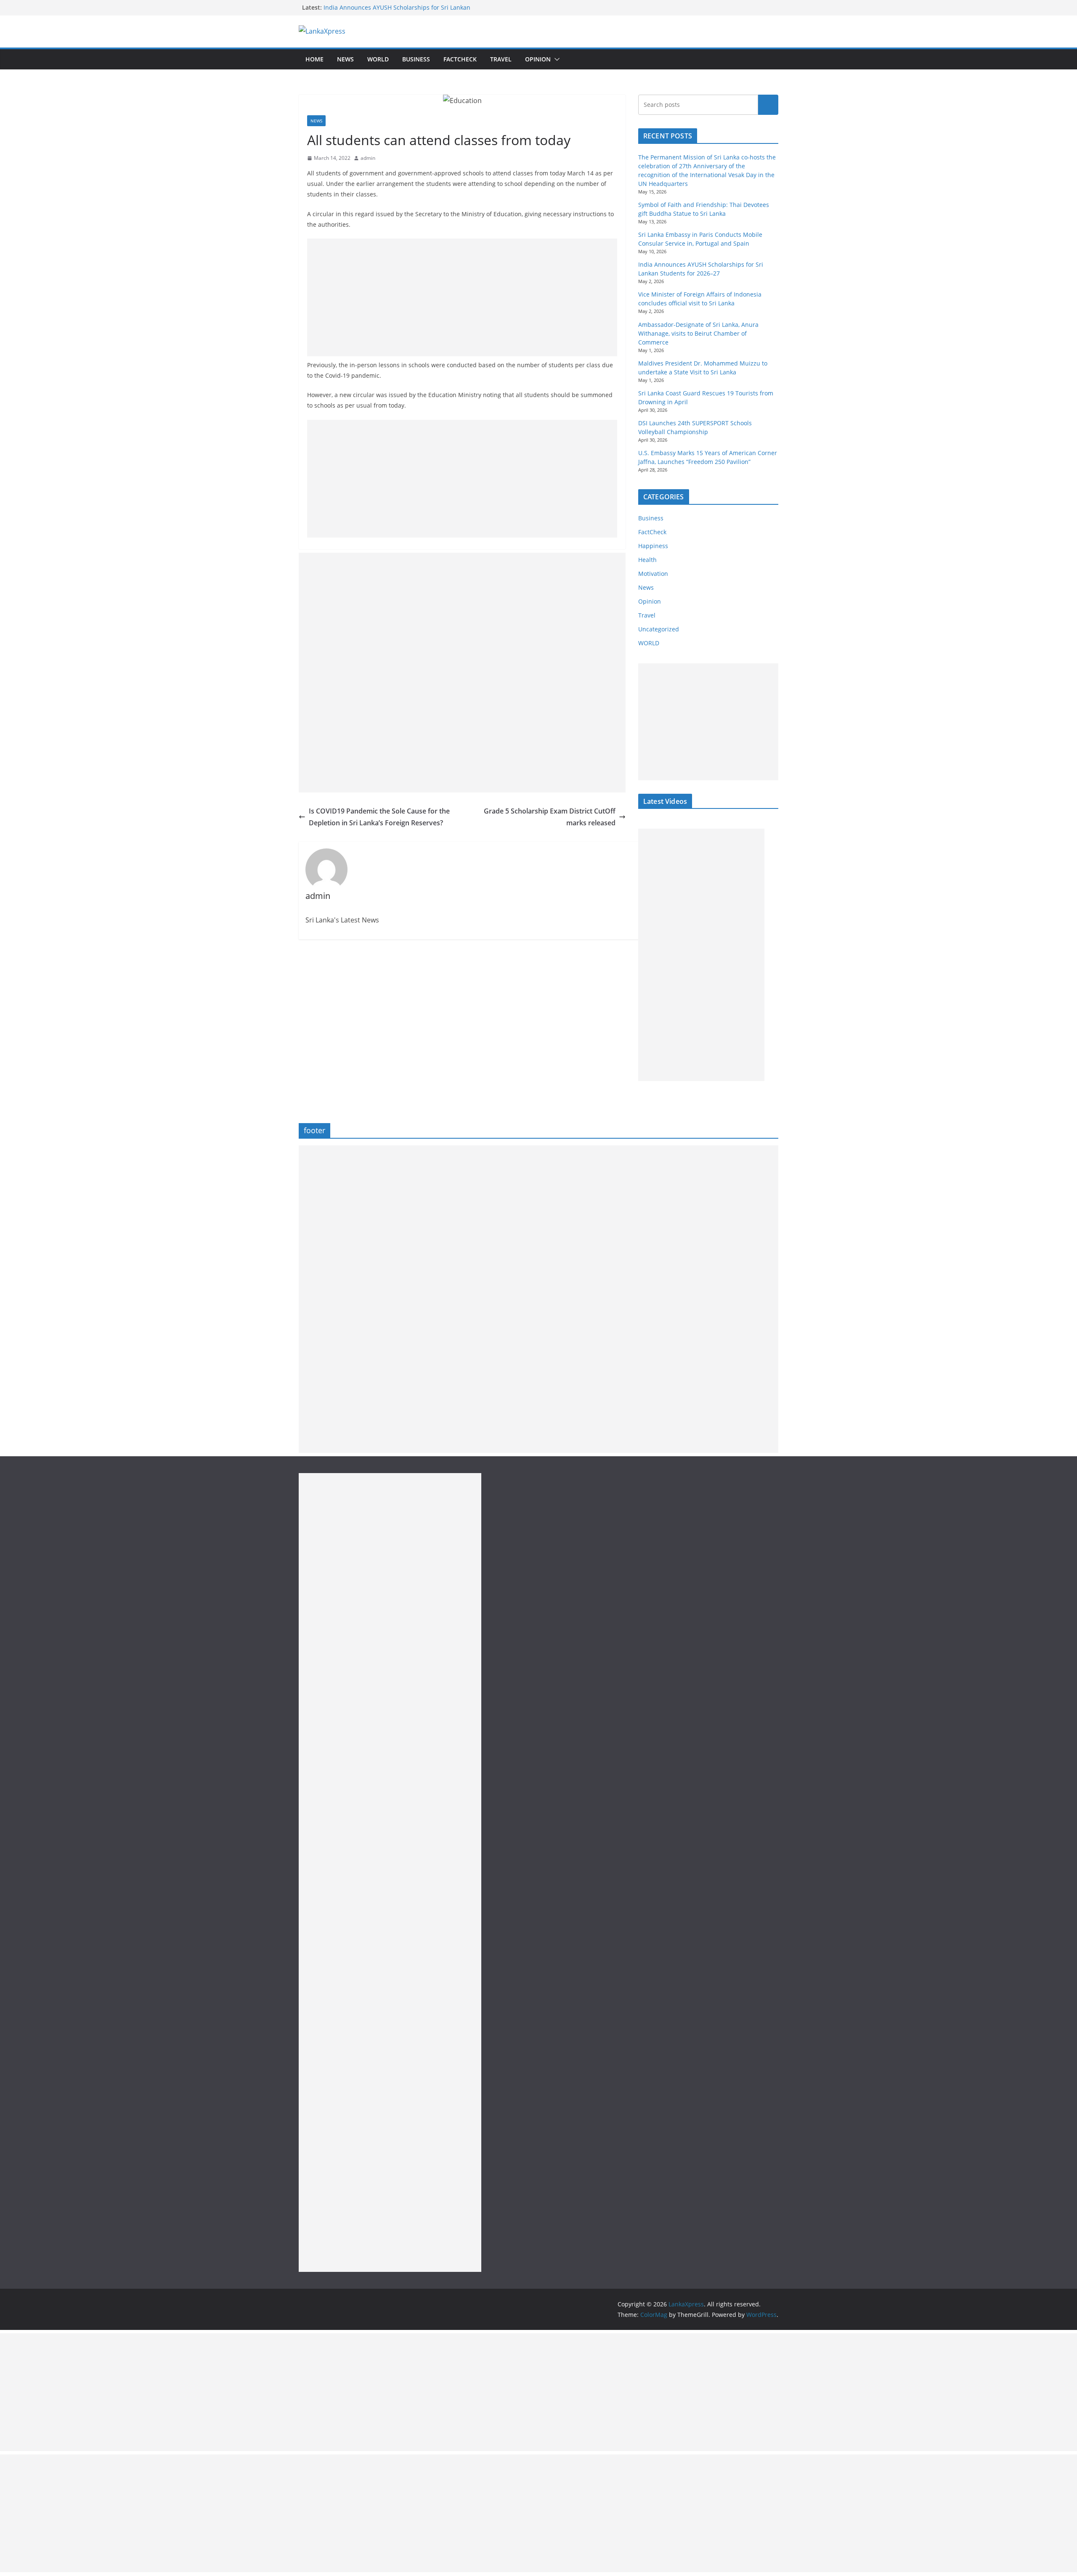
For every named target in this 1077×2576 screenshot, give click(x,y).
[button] (555, 59)
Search (768, 105)
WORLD (649, 643)
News (345, 59)
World (378, 59)
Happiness (653, 546)
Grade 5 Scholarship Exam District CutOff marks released (550, 817)
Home (314, 59)
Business (416, 59)
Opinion (538, 59)
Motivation (653, 574)
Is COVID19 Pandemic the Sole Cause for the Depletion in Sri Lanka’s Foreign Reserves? (379, 817)
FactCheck (460, 59)
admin (368, 158)
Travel (501, 59)
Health (647, 560)
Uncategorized (659, 629)
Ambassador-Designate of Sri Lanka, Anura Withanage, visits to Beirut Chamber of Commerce (698, 333)
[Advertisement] (462, 297)
